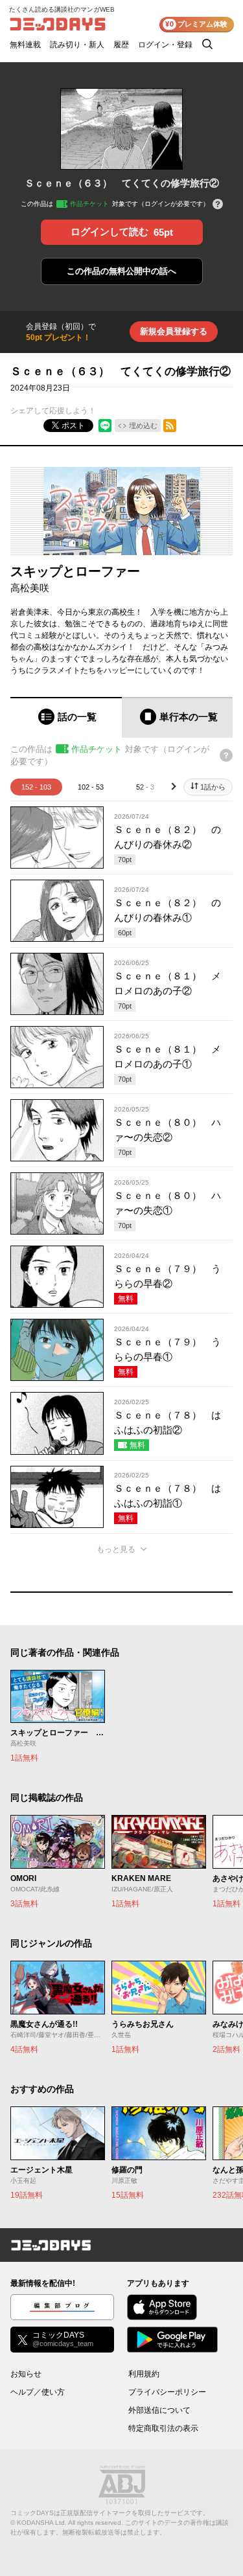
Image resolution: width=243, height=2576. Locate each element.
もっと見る (116, 1549)
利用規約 (144, 2374)
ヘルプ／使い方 (38, 2392)
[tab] (66, 717)
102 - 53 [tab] (91, 787)
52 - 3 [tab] (145, 787)
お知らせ (26, 2374)
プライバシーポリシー (167, 2392)
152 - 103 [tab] (36, 787)
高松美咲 (30, 588)
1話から (213, 787)
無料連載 (25, 45)
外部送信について (159, 2410)
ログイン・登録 (165, 45)
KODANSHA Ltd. (42, 2523)
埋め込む (143, 426)
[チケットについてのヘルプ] (218, 205)
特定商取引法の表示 (163, 2428)
